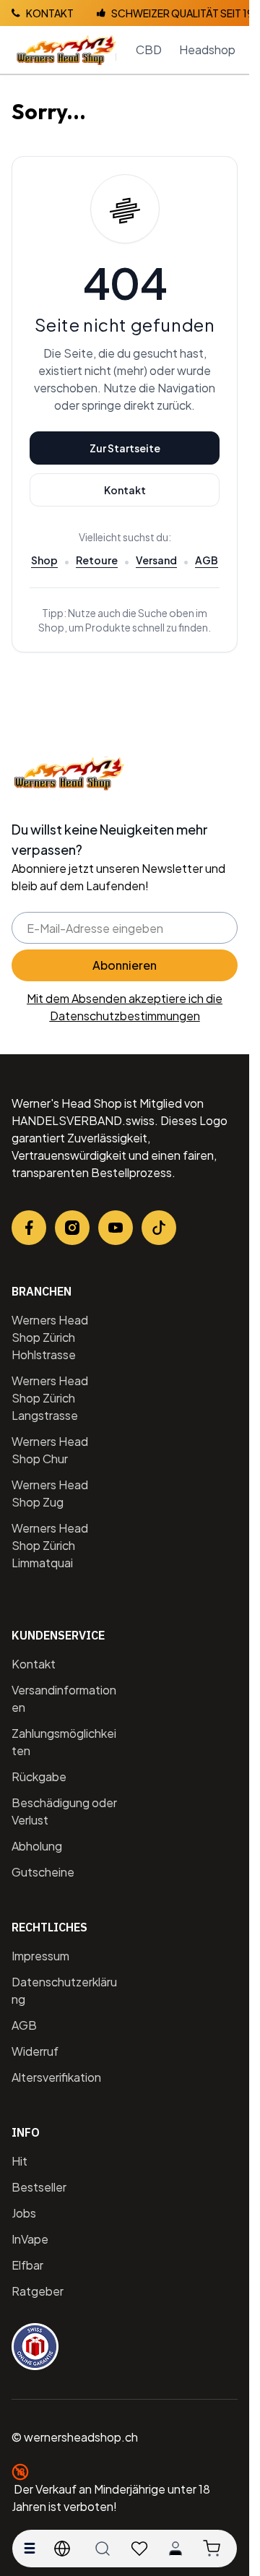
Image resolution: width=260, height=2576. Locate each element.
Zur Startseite (125, 448)
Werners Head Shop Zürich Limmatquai (50, 1545)
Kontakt (125, 490)
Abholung (37, 1846)
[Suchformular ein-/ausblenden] (103, 2549)
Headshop (207, 49)
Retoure (97, 560)
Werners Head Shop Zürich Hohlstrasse (50, 1337)
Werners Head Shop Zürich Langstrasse (50, 1398)
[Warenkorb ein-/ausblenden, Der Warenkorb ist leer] (212, 2549)
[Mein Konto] (175, 2549)
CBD (149, 49)
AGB (207, 560)
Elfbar (27, 2265)
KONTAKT (50, 13)
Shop (44, 560)
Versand (156, 560)
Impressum (40, 1956)
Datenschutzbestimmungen (125, 1016)
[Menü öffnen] (30, 2549)
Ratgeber (38, 2291)
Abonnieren (125, 965)
